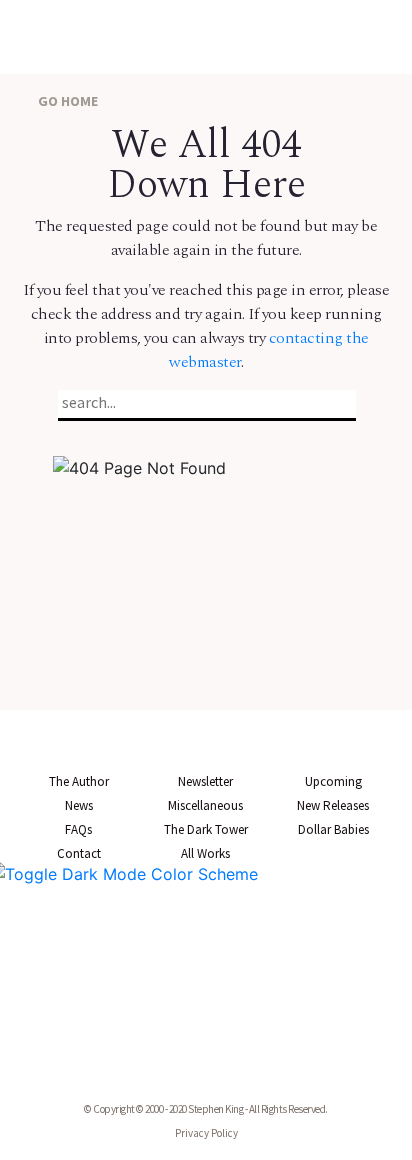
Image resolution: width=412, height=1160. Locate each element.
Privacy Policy (206, 1133)
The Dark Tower (206, 829)
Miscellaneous (205, 805)
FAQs (78, 829)
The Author (79, 781)
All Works (205, 853)
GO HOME (66, 101)
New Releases (333, 805)
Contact (79, 853)
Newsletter (205, 781)
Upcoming (333, 781)
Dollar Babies (333, 829)
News (79, 805)
